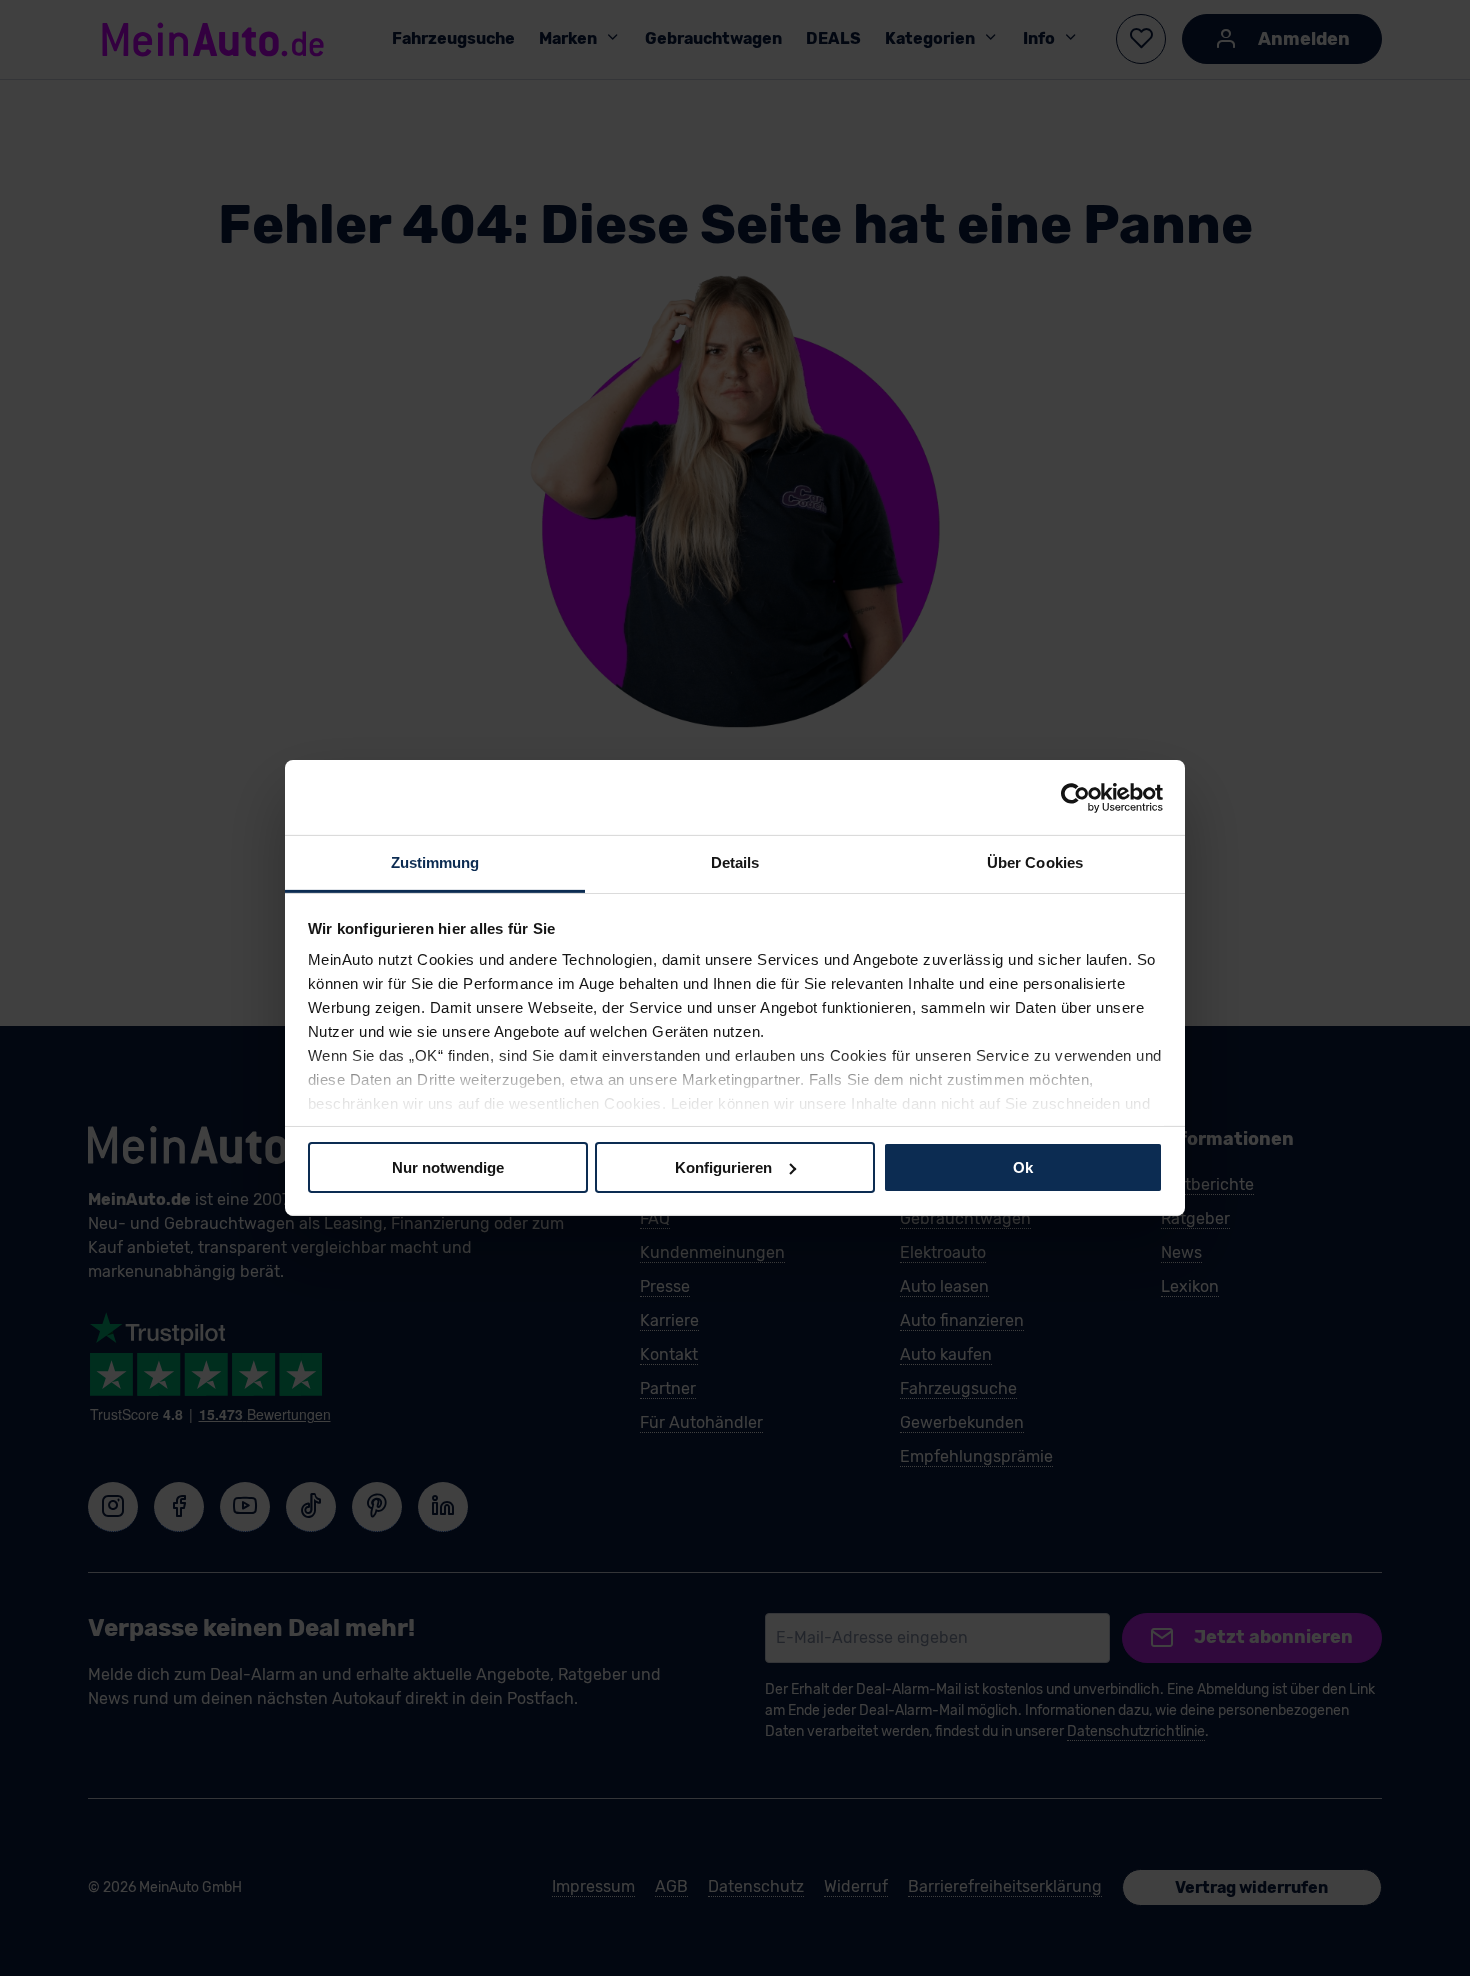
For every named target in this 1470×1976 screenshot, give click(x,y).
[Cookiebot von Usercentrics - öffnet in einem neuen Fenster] (1075, 797)
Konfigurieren (723, 1166)
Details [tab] (735, 862)
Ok (1023, 1166)
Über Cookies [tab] (1035, 862)
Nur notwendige (448, 1166)
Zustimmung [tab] (435, 862)
